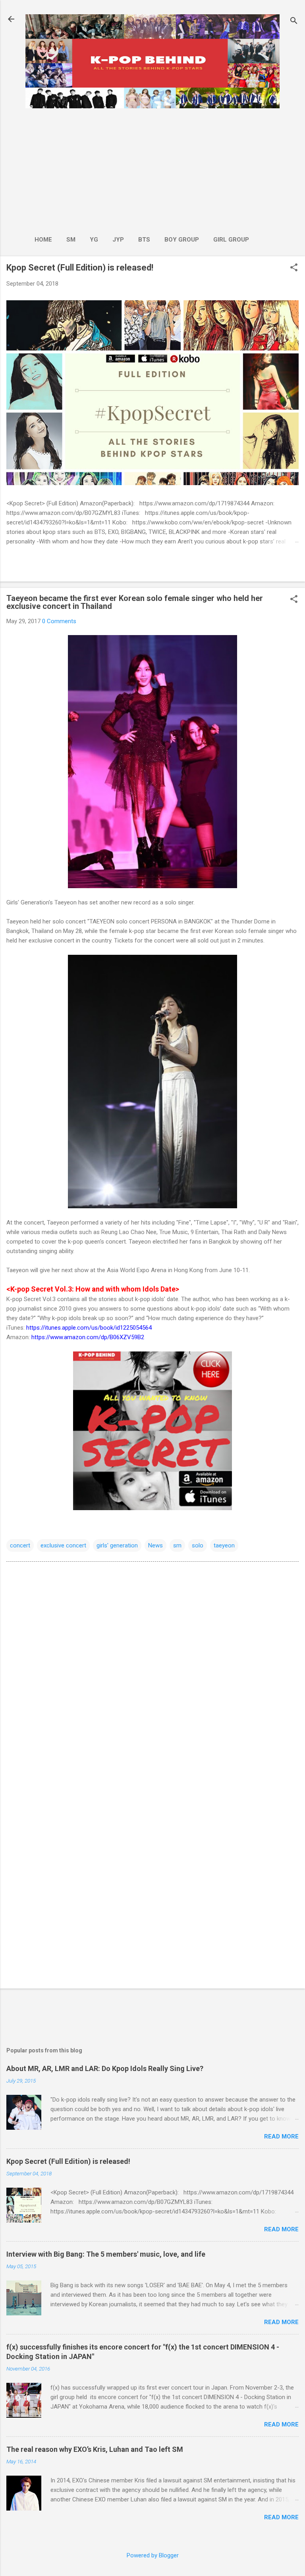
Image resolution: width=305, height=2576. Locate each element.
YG (94, 240)
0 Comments (59, 621)
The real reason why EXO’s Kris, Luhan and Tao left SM (95, 2449)
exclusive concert (63, 1545)
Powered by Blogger (153, 2555)
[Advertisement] (142, 169)
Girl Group (231, 240)
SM (71, 240)
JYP (118, 240)
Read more (281, 2136)
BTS (144, 240)
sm (177, 1545)
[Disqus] (152, 1669)
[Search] (294, 22)
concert (20, 1545)
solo (198, 1545)
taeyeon (224, 1545)
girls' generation (117, 1545)
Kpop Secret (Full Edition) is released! (80, 268)
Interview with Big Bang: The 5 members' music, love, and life (106, 2254)
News (155, 1545)
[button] (294, 268)
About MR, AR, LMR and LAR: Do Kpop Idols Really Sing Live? (105, 2068)
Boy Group (182, 240)
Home (43, 240)
